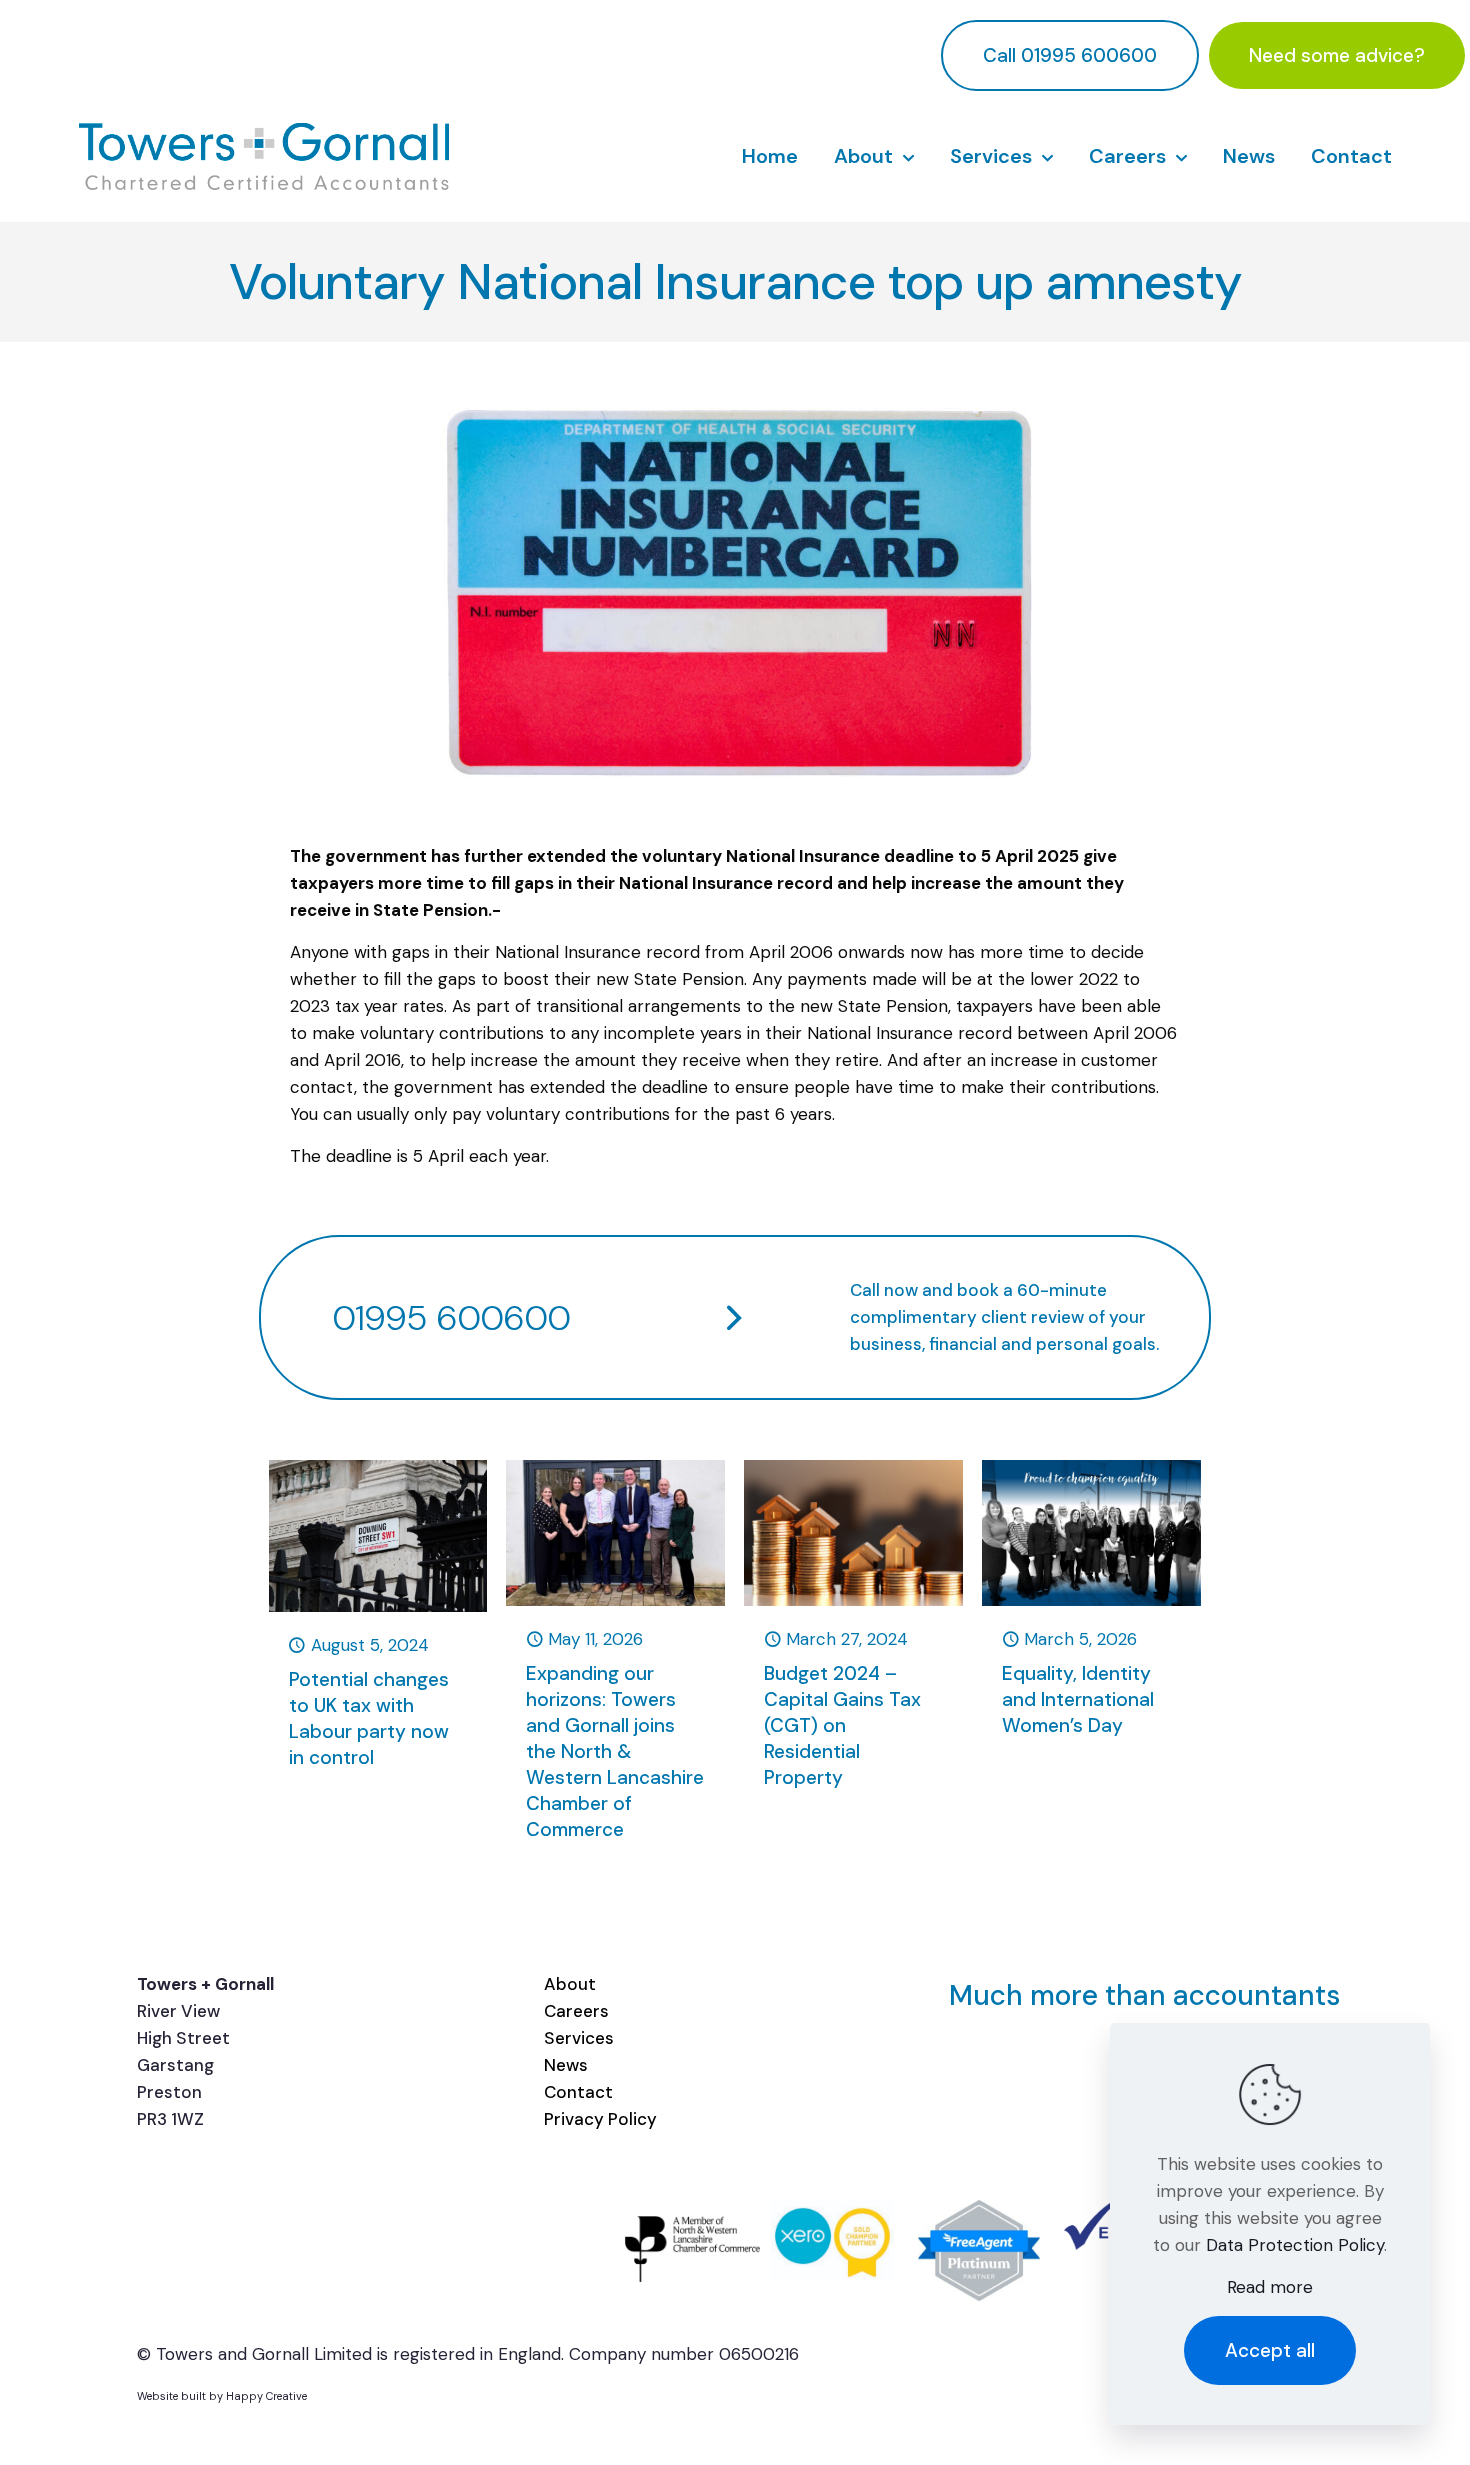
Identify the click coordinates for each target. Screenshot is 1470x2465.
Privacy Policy (600, 2119)
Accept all (1270, 2350)
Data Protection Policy (1295, 2245)
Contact (578, 2092)
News (566, 2065)
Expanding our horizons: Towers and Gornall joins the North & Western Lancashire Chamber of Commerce (615, 1751)
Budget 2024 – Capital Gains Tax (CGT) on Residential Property (842, 1725)
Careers (576, 2011)
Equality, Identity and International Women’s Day (1078, 1699)
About (570, 1984)
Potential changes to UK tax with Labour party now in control (369, 1718)
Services (579, 2038)
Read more (1270, 2287)
